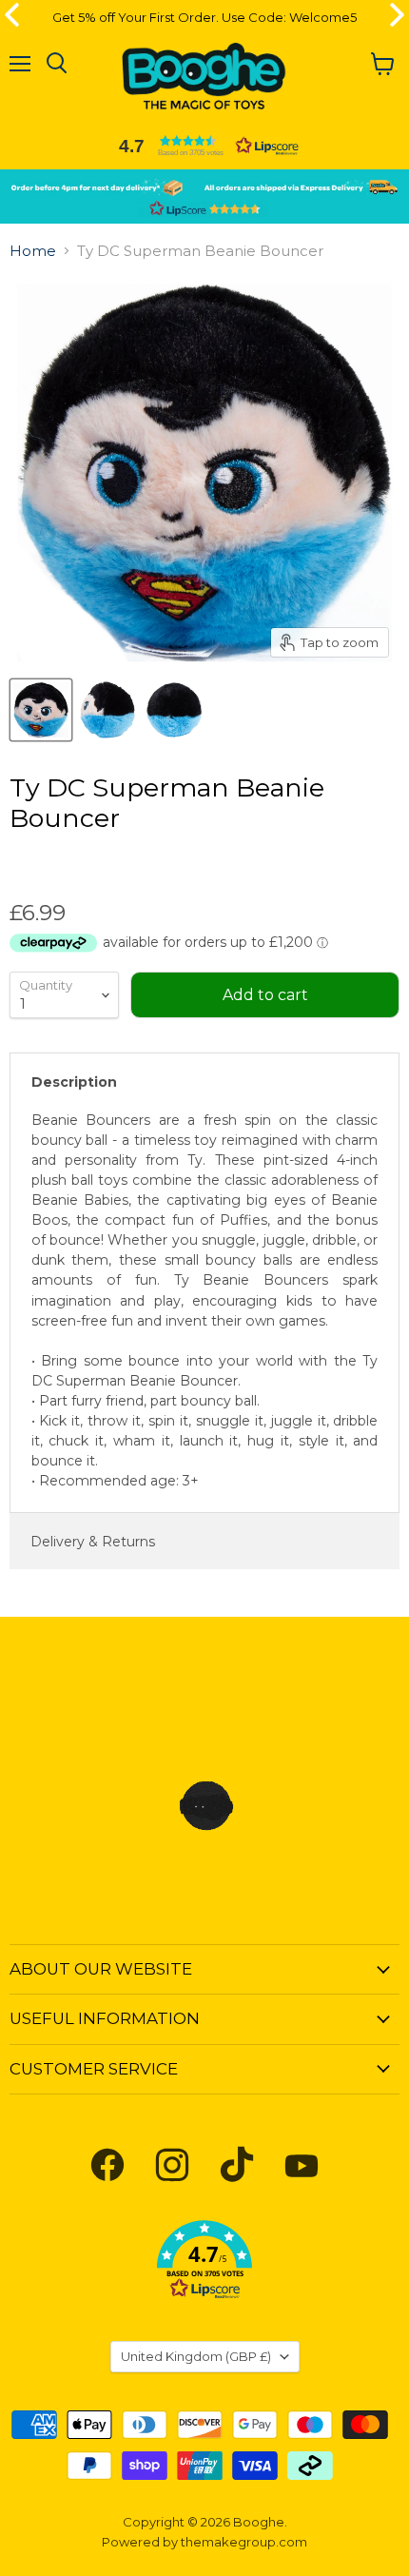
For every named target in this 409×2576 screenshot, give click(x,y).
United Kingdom (196, 2356)
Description (74, 1082)
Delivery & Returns (93, 1542)
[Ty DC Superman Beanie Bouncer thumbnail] (41, 710)
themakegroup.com (244, 2542)
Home (33, 251)
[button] (204, 146)
